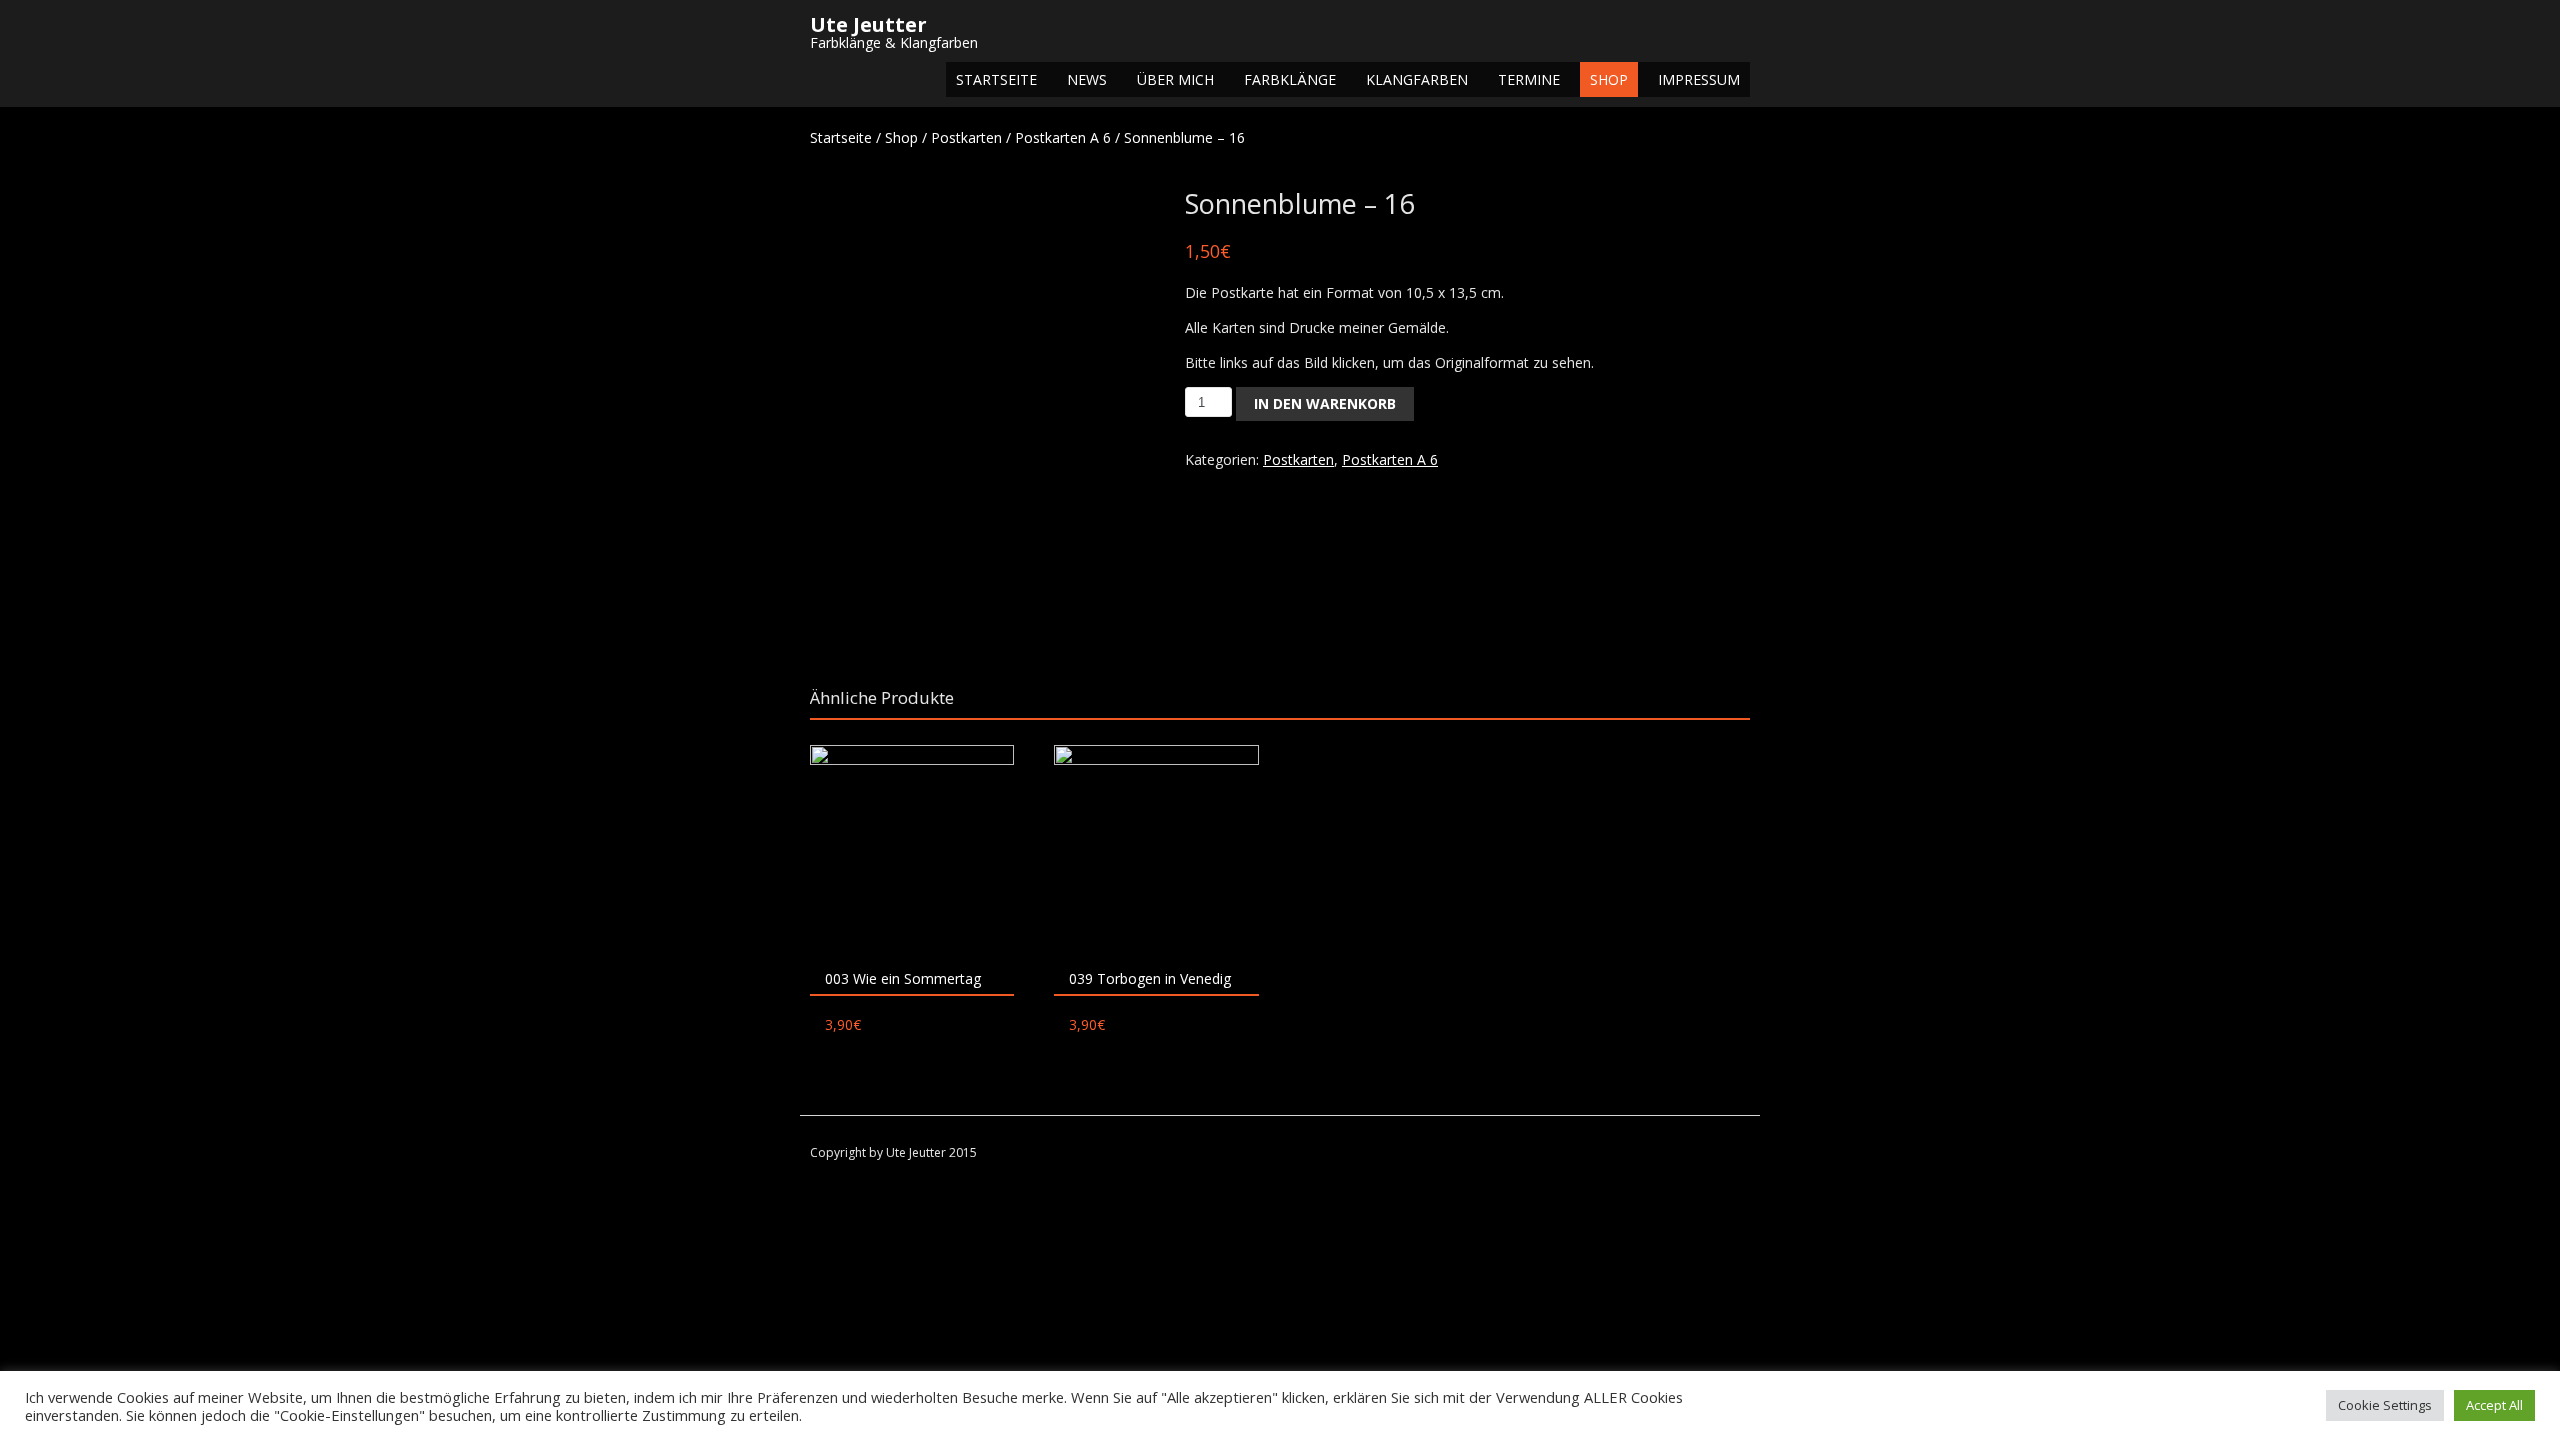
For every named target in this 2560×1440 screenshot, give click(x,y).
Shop (1609, 79)
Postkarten (966, 137)
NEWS (1087, 79)
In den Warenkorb (1325, 403)
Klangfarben (1417, 79)
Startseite (996, 79)
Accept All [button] (2494, 1405)
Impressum (1699, 79)
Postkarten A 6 (1063, 137)
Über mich (1175, 79)
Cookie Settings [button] (2385, 1405)
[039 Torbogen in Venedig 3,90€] (1156, 847)
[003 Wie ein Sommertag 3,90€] (912, 847)
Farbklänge (1290, 79)
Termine (1529, 79)
